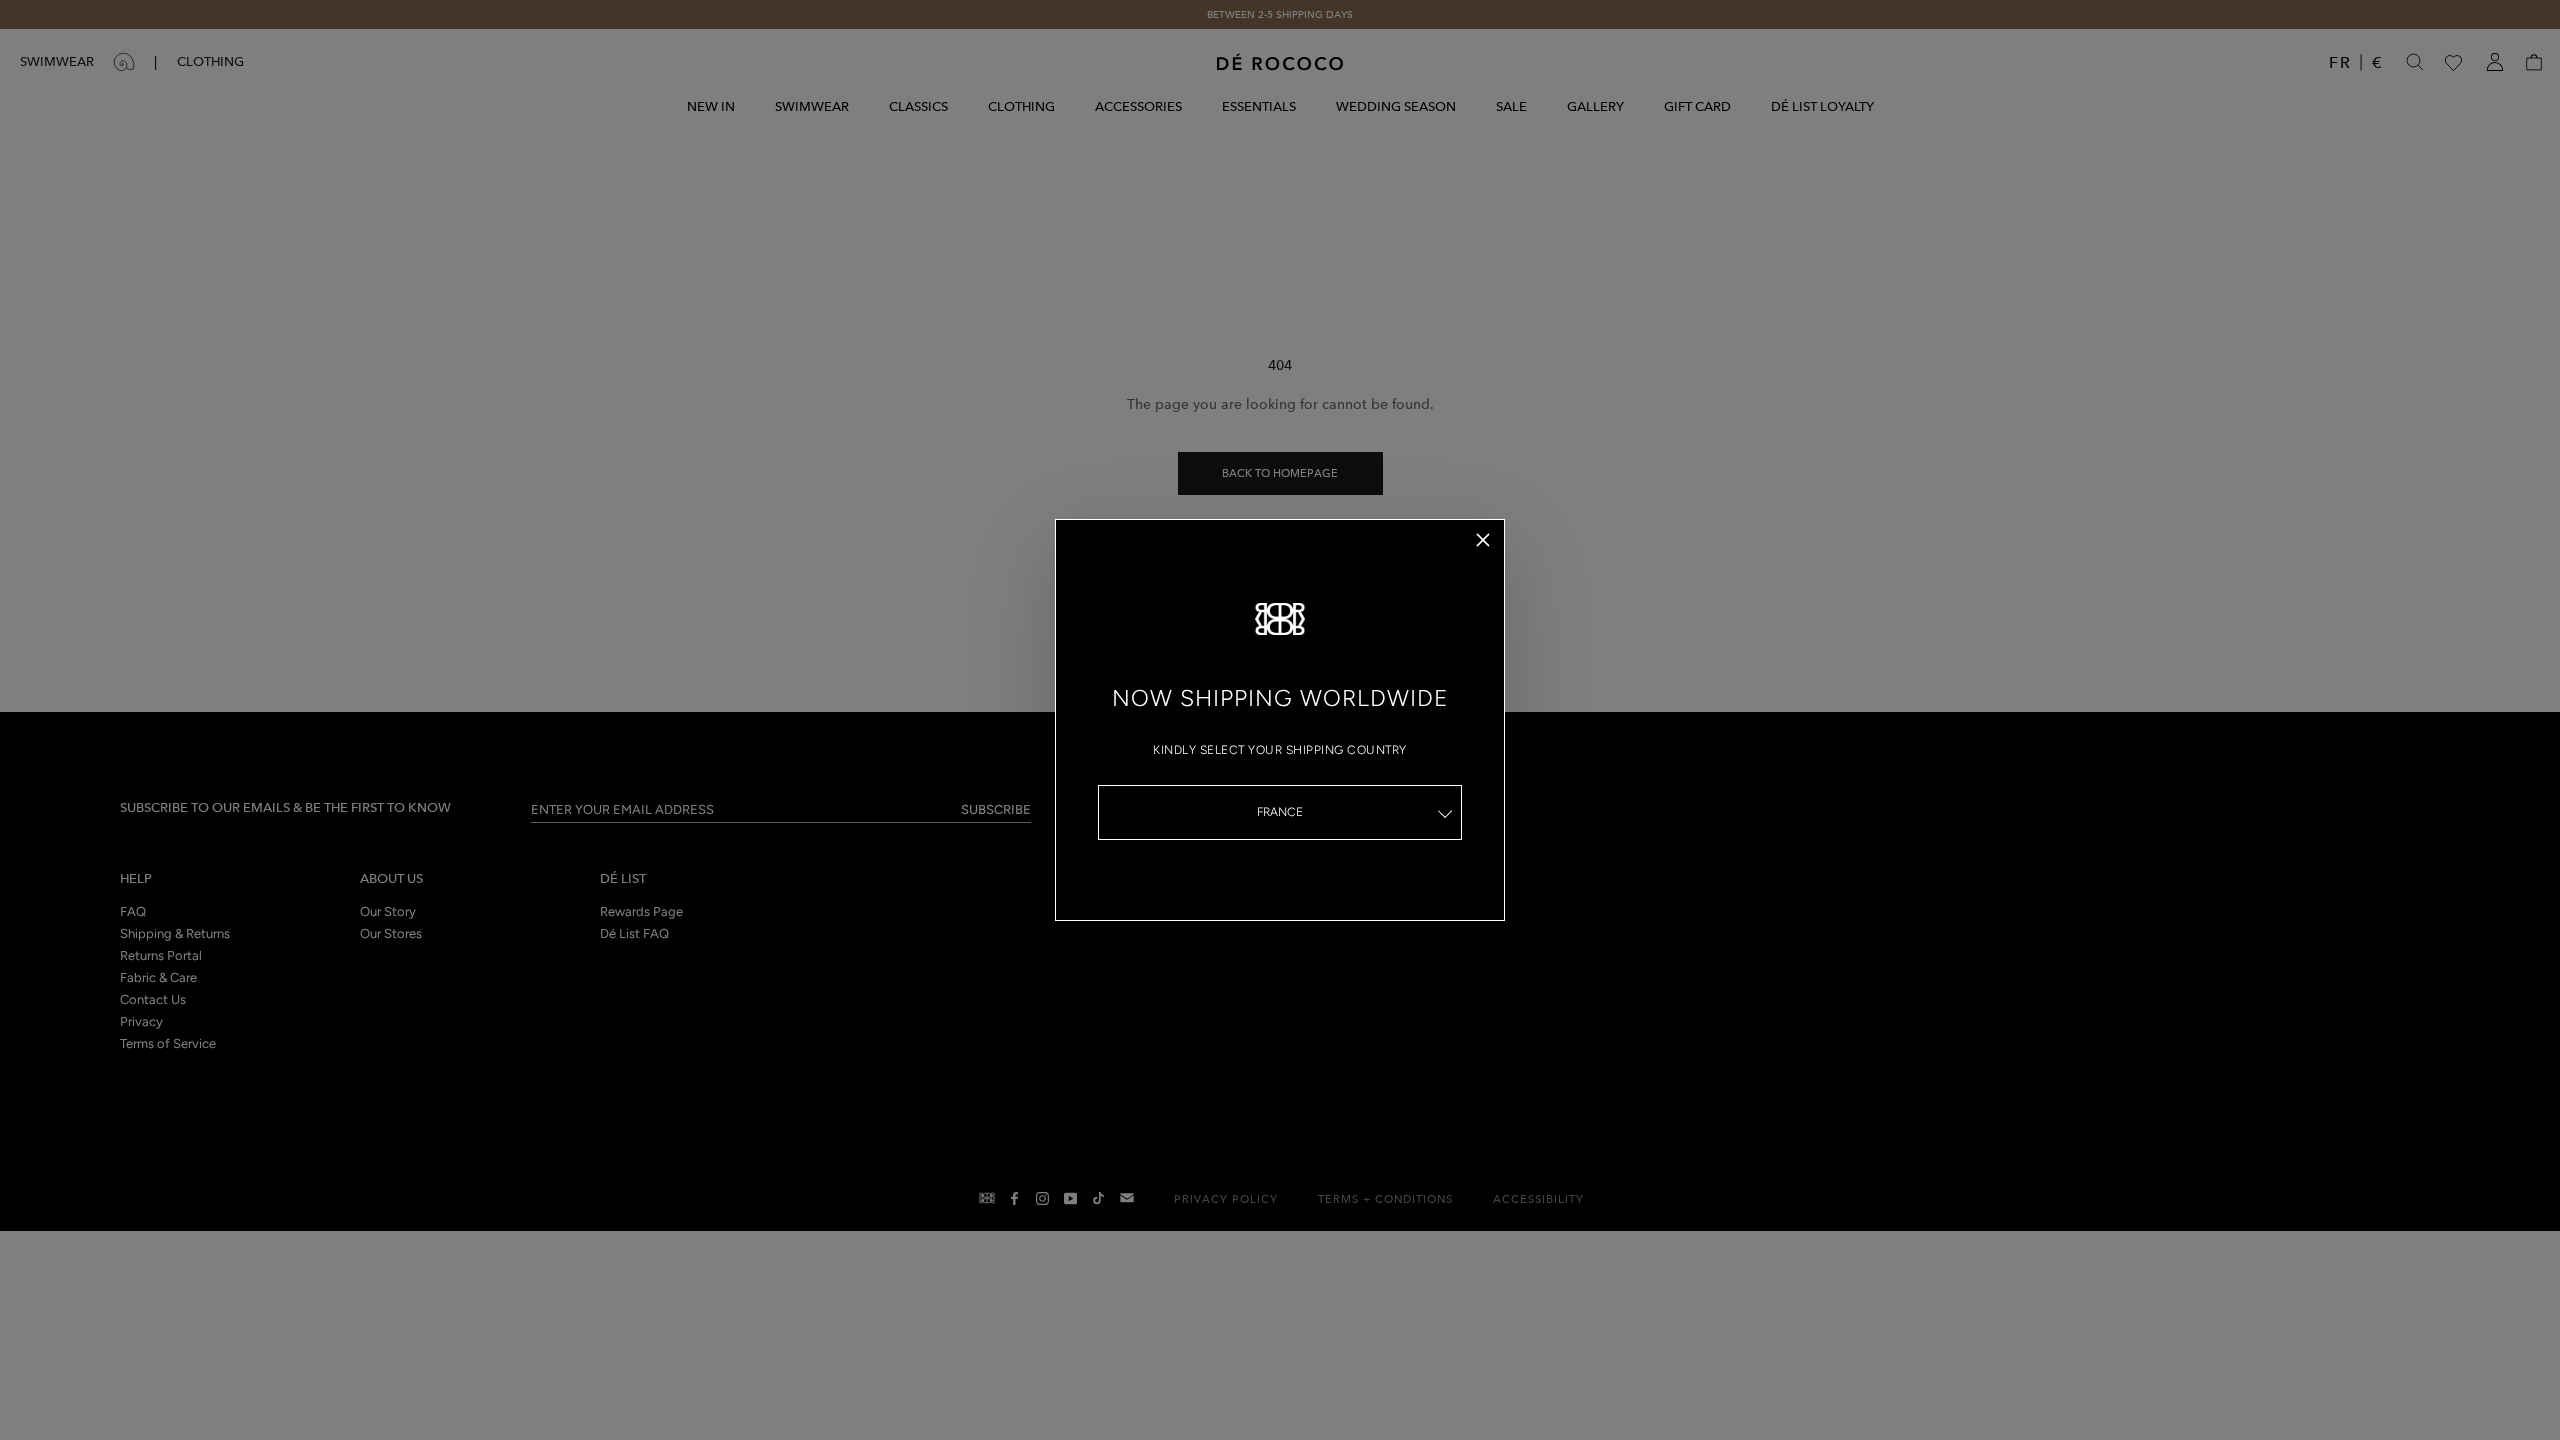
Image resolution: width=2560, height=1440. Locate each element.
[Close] (1483, 540)
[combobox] (1280, 812)
